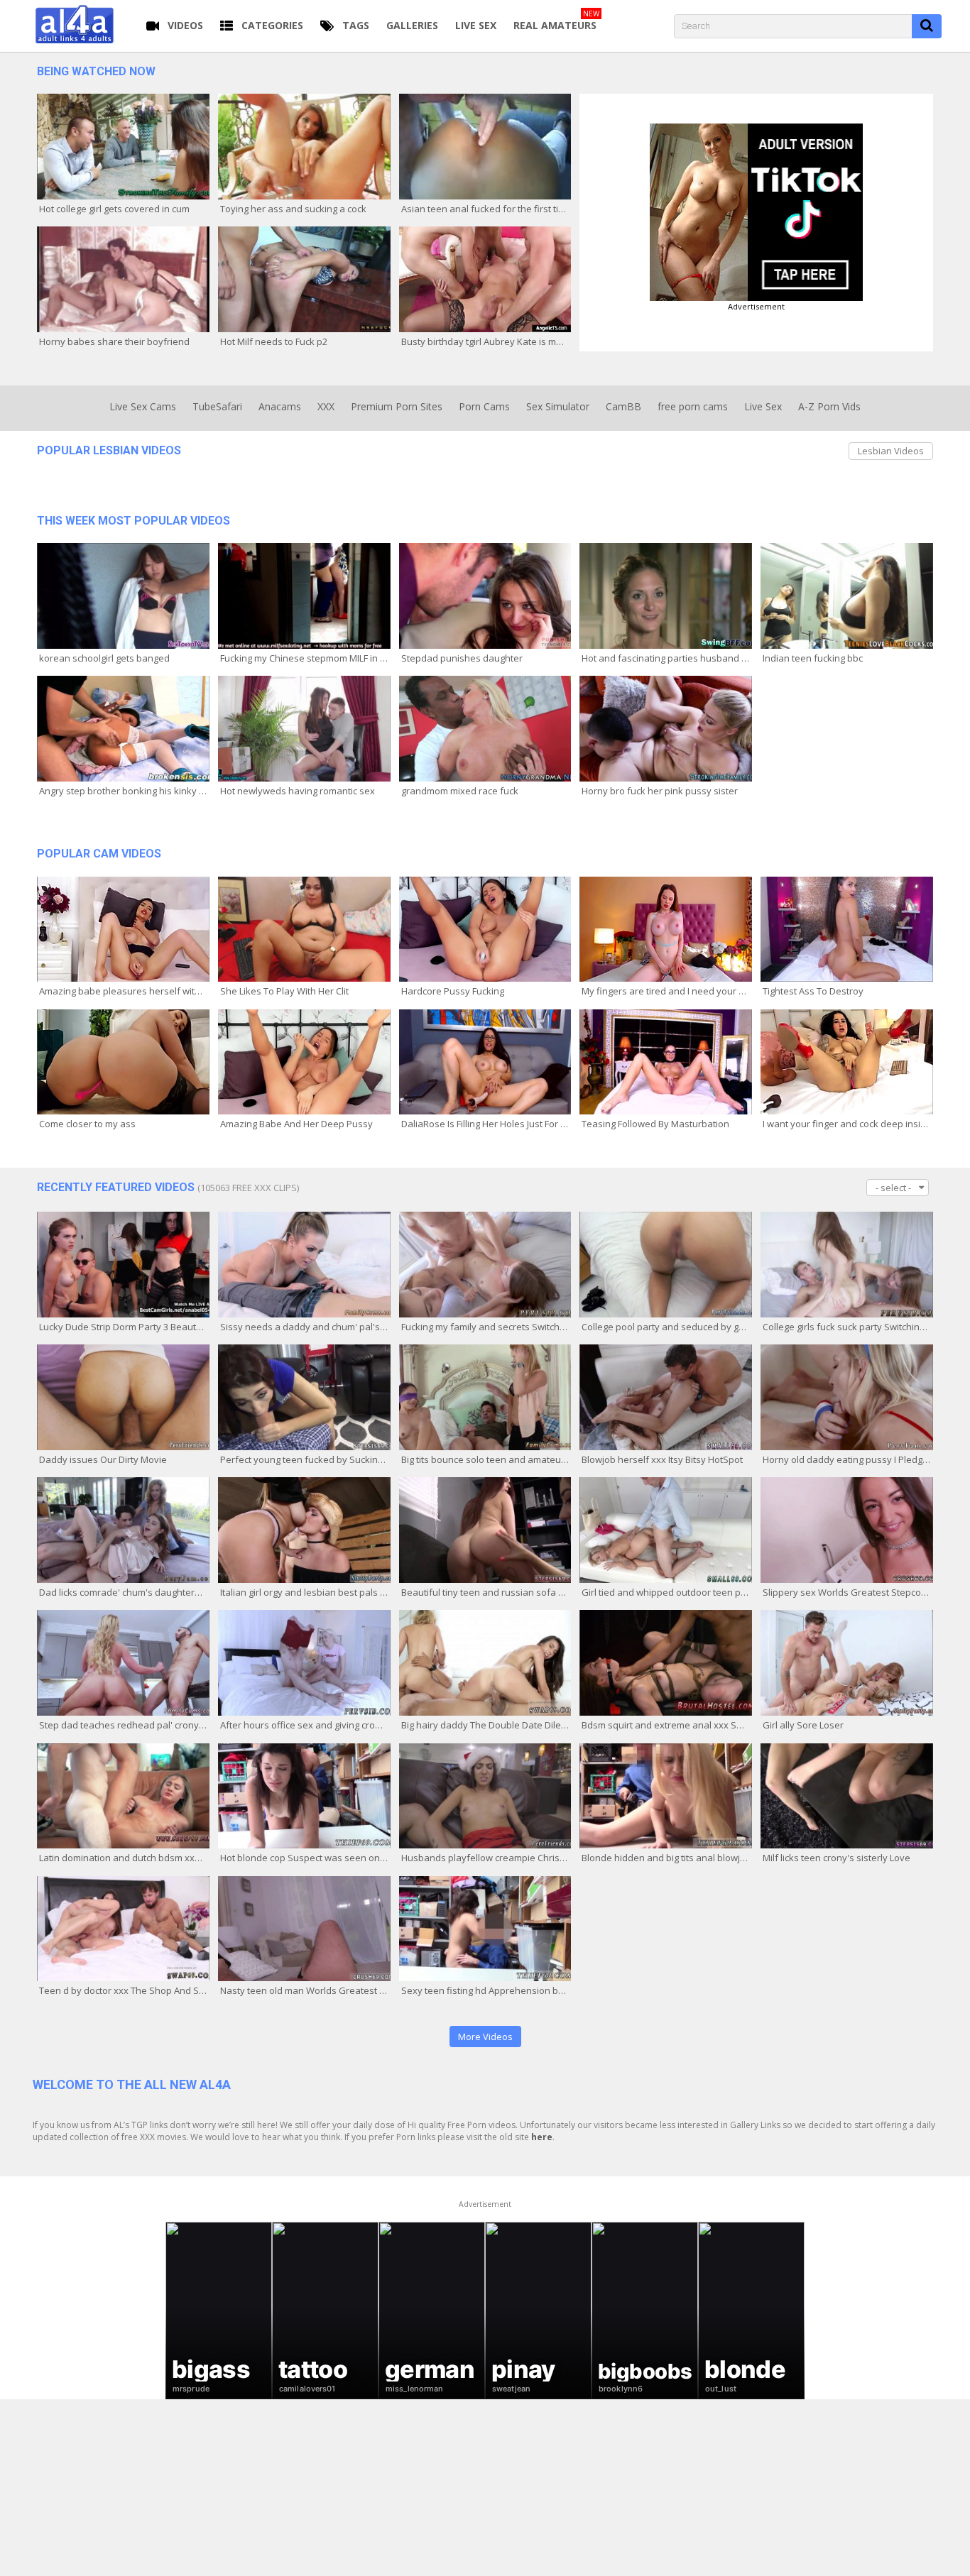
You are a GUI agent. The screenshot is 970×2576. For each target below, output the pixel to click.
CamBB (623, 406)
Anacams (280, 406)
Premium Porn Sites (397, 406)
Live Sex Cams (143, 406)
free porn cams (693, 406)
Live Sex (763, 406)
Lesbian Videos (891, 451)
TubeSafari (217, 406)
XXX (326, 406)
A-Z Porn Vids (829, 406)
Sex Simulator (558, 406)
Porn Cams (484, 406)
